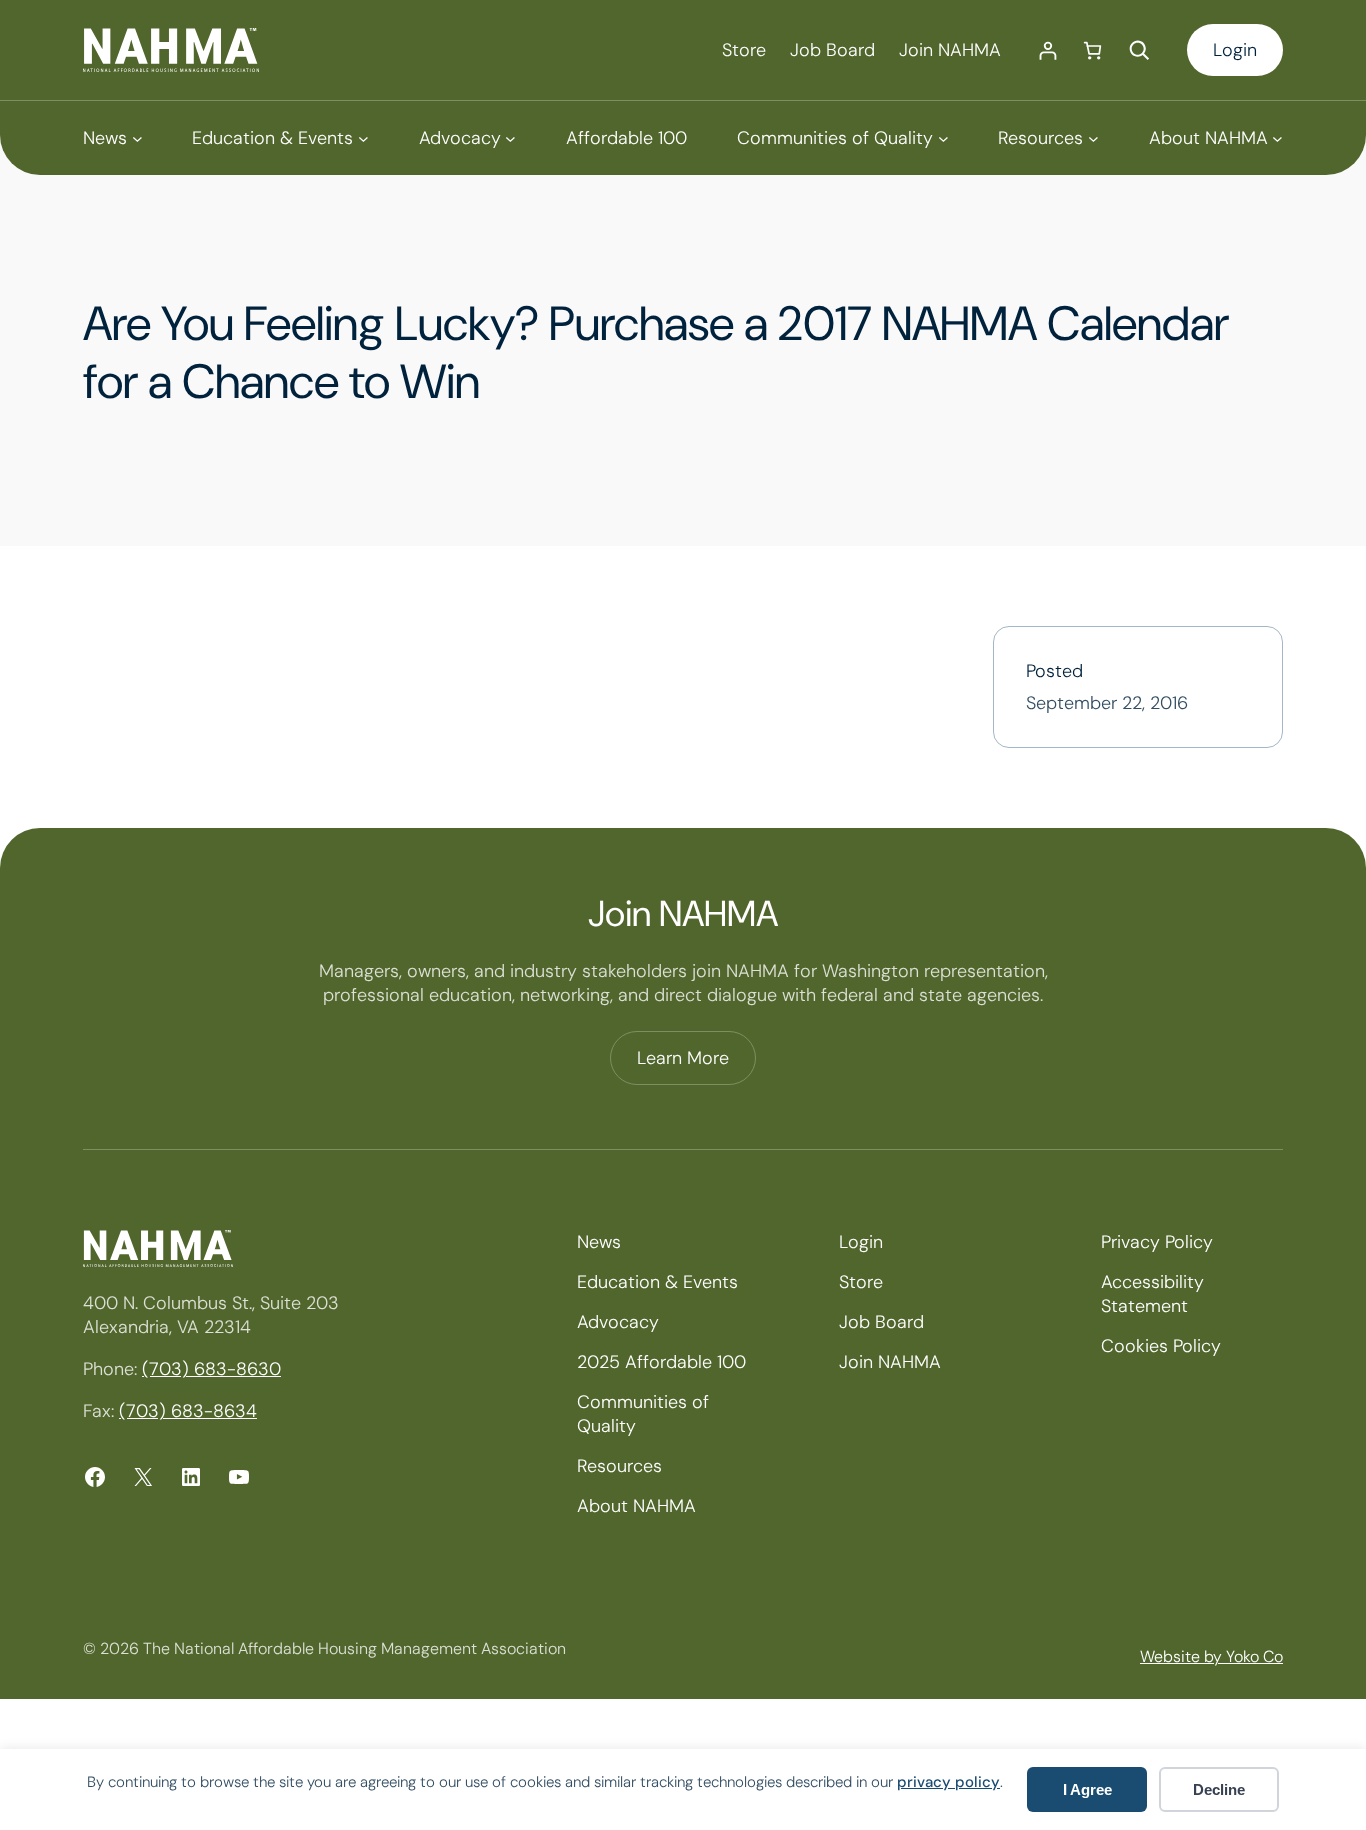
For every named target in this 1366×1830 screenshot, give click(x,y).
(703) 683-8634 (188, 1411)
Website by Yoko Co (1211, 1656)
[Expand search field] (1139, 50)
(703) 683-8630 (211, 1369)
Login (1235, 50)
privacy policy (948, 1782)
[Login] (1047, 50)
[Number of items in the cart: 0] (1092, 50)
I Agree (1087, 1789)
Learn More (683, 1058)
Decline (1219, 1789)
